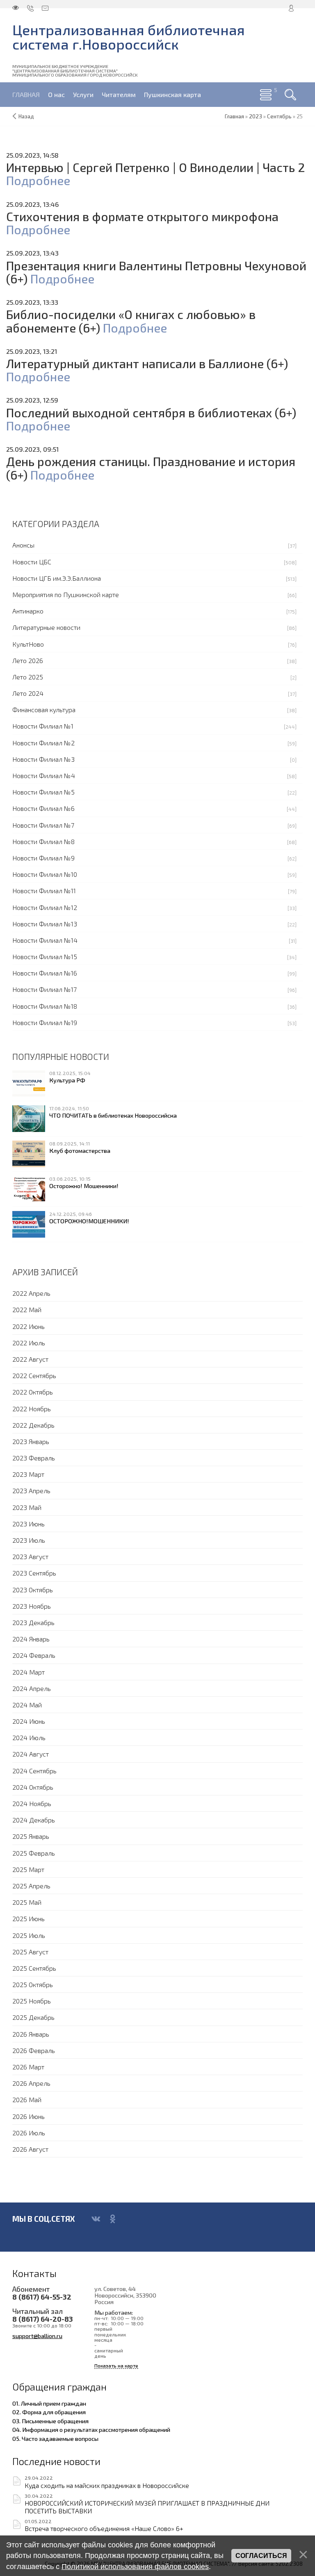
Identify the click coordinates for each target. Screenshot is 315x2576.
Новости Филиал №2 (43, 743)
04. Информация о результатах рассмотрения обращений (91, 2429)
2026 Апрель (31, 2083)
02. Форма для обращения (49, 2412)
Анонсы (23, 545)
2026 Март (28, 2067)
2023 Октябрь (33, 1590)
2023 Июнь (29, 1524)
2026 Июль (29, 2133)
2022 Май (27, 1310)
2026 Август (30, 2149)
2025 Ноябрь (32, 2001)
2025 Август (30, 1952)
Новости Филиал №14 (45, 940)
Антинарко (28, 611)
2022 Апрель (31, 1293)
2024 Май (27, 1705)
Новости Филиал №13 (45, 924)
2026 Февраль (34, 2050)
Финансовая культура (44, 710)
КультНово (28, 644)
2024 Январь (31, 1639)
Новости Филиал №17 (45, 989)
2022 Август (30, 1359)
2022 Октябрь (33, 1392)
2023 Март (28, 1474)
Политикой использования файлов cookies (135, 2567)
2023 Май (27, 1507)
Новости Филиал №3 (43, 759)
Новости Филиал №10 (45, 874)
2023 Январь (31, 1441)
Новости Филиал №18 (45, 1006)
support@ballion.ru (37, 2336)
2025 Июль (29, 1935)
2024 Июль (29, 1737)
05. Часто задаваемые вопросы (55, 2438)
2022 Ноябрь (32, 1409)
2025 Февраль (34, 1853)
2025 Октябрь (33, 1984)
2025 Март (28, 1869)
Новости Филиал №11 (44, 891)
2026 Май (27, 2100)
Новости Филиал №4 (44, 775)
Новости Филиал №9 (43, 858)
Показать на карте (116, 2366)
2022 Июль (29, 1343)
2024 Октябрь (33, 1787)
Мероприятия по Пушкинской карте (66, 594)
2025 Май (27, 1902)
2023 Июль (29, 1540)
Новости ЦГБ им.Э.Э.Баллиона (57, 578)
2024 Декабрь (34, 1820)
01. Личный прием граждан (49, 2403)
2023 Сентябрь (34, 1573)
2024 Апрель (32, 1688)
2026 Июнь (29, 2116)
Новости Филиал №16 (45, 973)
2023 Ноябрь (32, 1606)
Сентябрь (279, 116)
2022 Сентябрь (34, 1375)
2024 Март (29, 1672)
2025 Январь (31, 1836)
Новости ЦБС (32, 562)
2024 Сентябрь (34, 1771)
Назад (26, 116)
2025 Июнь (29, 1918)
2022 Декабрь (33, 1425)
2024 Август (31, 1754)
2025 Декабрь (33, 2017)
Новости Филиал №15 (45, 956)
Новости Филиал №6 (43, 808)
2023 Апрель (31, 1491)
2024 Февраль (34, 1655)
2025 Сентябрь (34, 1968)
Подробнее (38, 180)
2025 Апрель (31, 1886)
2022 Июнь (29, 1326)
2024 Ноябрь (32, 1803)
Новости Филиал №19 (45, 1022)
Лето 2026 (28, 660)
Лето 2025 (28, 677)
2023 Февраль (34, 1458)
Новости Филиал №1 (43, 726)
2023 (256, 116)
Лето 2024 (28, 693)
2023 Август (30, 1556)
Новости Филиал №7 (43, 825)
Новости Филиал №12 (45, 907)
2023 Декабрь (33, 1622)
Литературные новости (46, 627)
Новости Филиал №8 (43, 841)
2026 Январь (31, 2034)
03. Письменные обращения (50, 2421)
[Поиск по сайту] (290, 95)
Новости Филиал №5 (43, 792)
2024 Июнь (29, 1721)
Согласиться (261, 2556)
